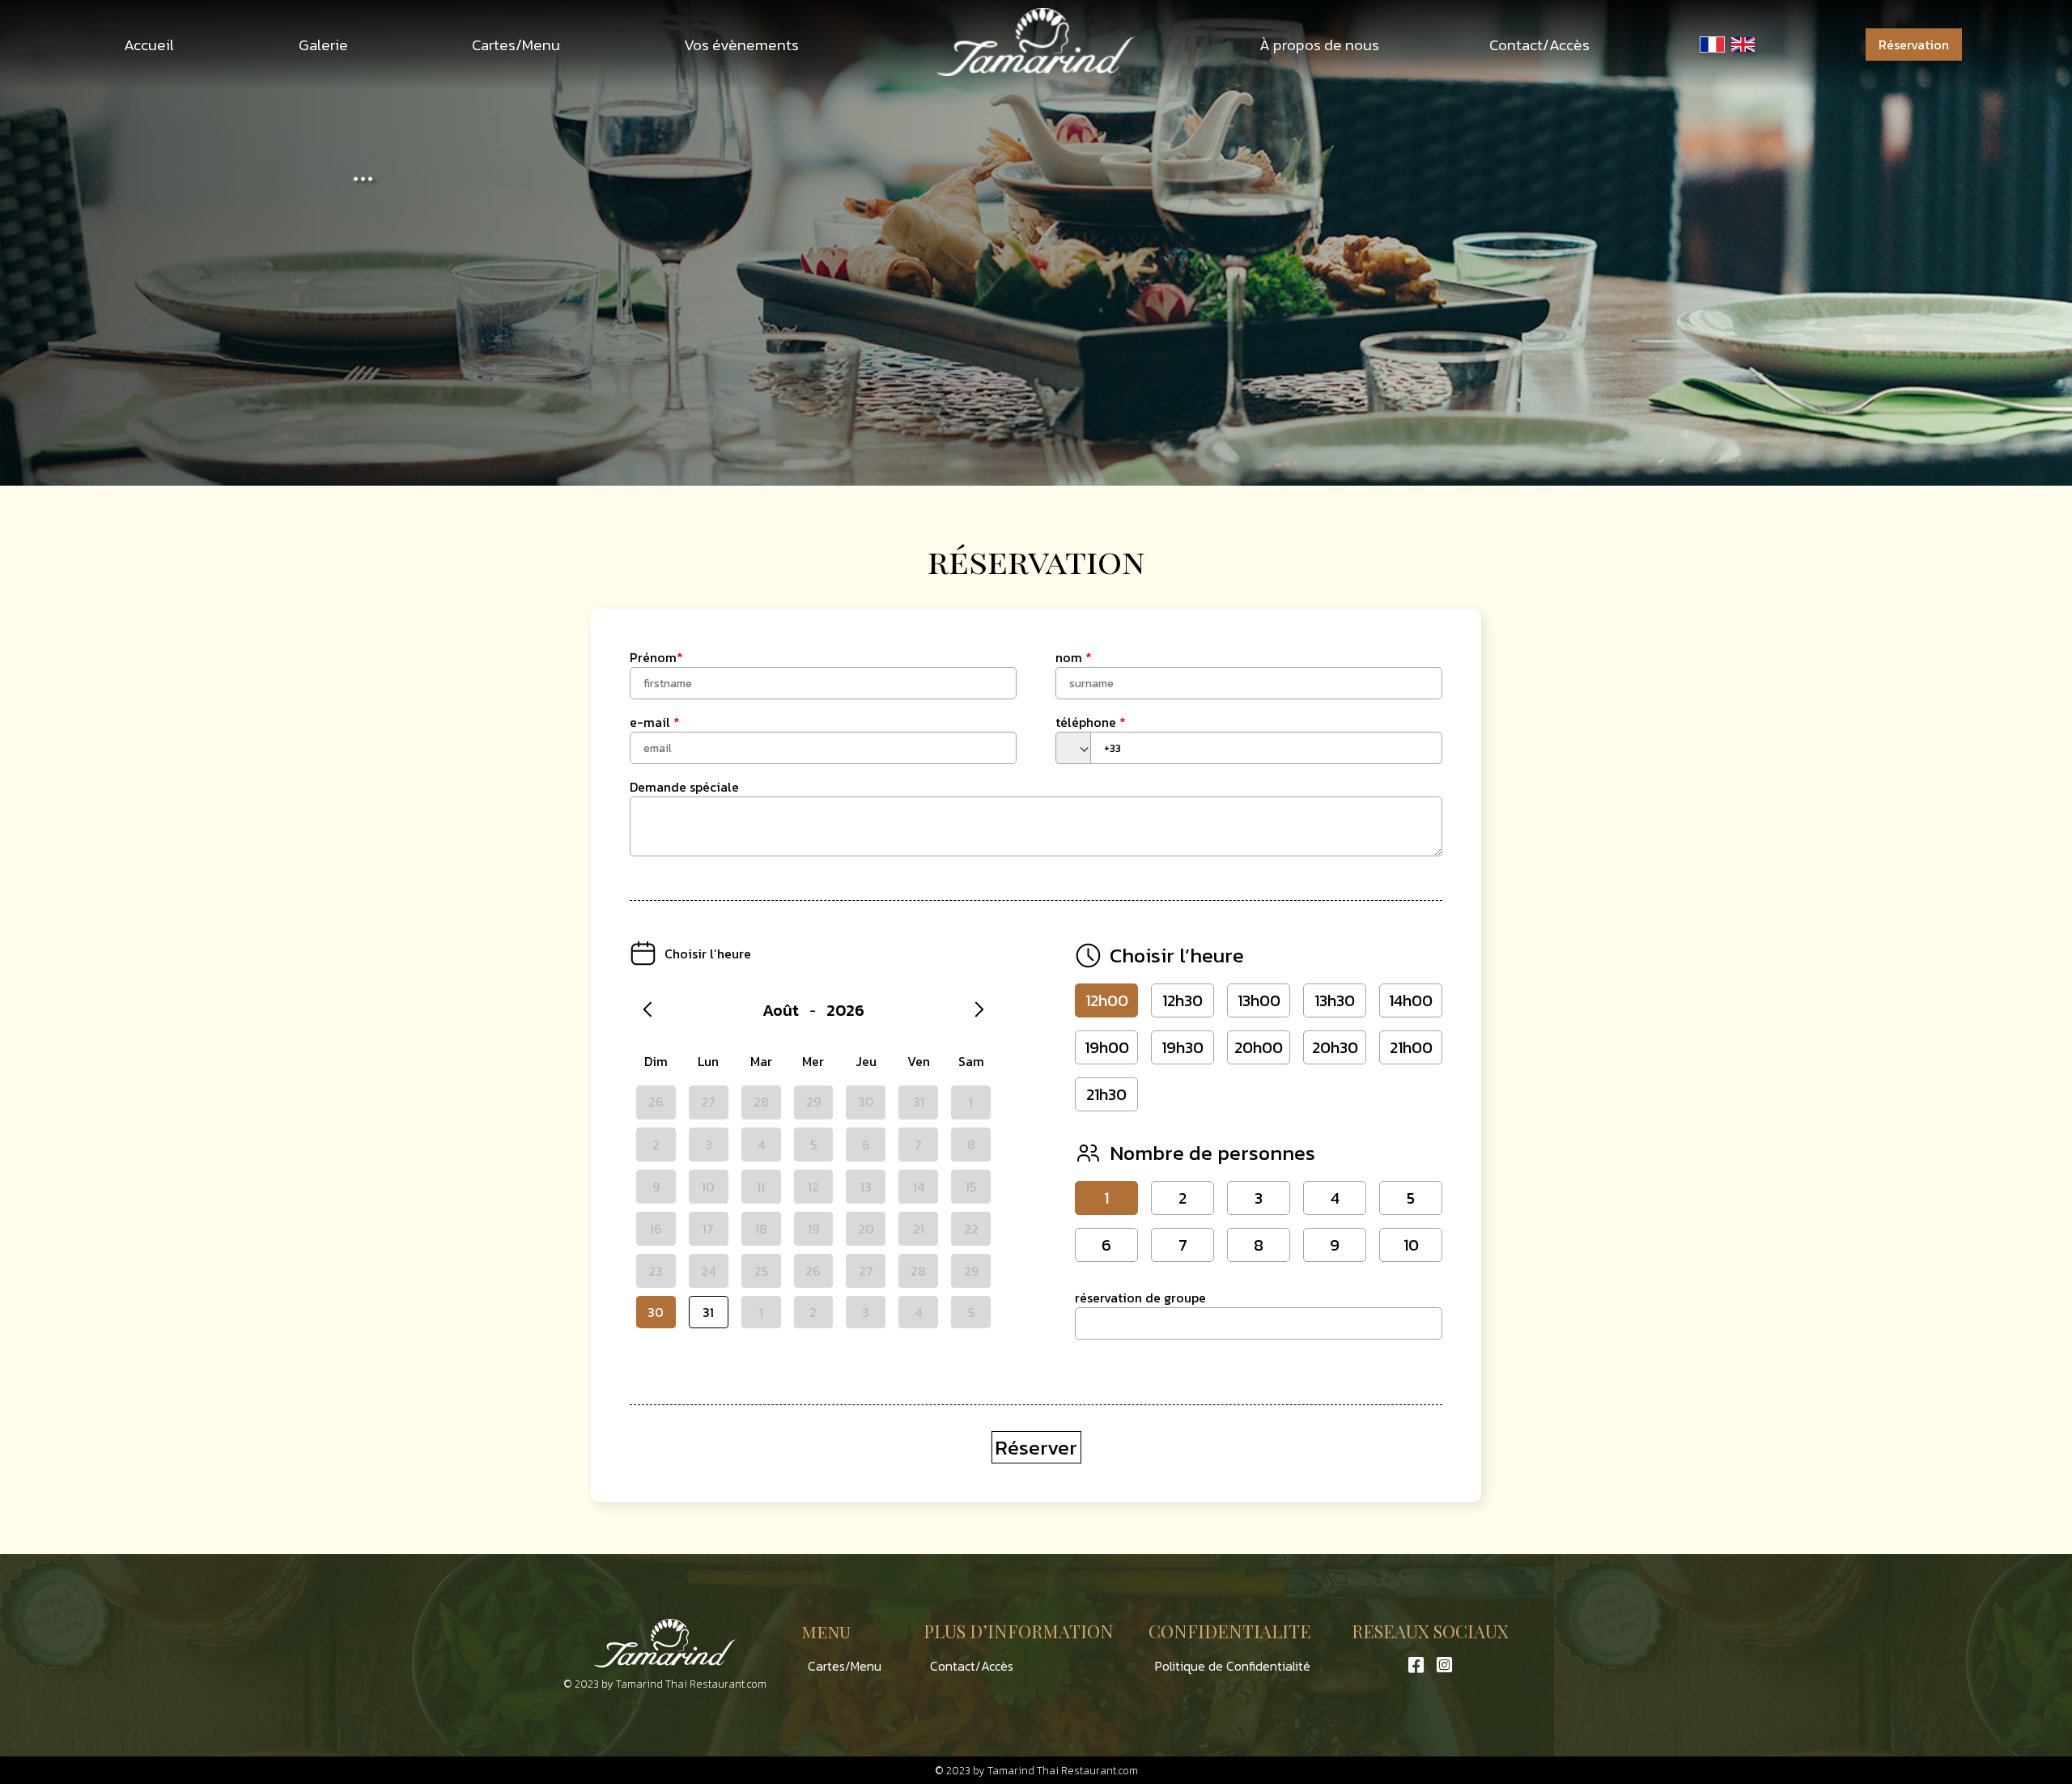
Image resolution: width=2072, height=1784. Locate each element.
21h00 (1411, 1047)
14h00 (1411, 1000)
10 (708, 1187)
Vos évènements (741, 45)
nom (1074, 657)
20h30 (1335, 1047)
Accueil (149, 45)
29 (971, 1271)
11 (761, 1187)
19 (813, 1229)
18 (761, 1229)
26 (813, 1271)
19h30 (1182, 1047)
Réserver (1036, 1447)
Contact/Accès (1539, 45)
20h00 (1259, 1047)
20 (866, 1229)
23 (656, 1271)
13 (866, 1187)
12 (813, 1187)
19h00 (1107, 1047)
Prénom (656, 657)
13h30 (1335, 1000)
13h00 (1259, 1000)
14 (919, 1187)
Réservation (1914, 45)
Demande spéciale (684, 787)
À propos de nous (1319, 45)
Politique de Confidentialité (1233, 1666)
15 (971, 1187)
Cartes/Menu (516, 45)
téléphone (1091, 722)
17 (708, 1229)
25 (761, 1271)
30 (656, 1312)
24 (708, 1271)
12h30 (1182, 1000)
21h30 (1106, 1094)
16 (656, 1229)
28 (918, 1271)
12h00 (1107, 1000)
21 (919, 1229)
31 (708, 1312)
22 (971, 1229)
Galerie (323, 45)
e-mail (655, 722)
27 (866, 1271)
